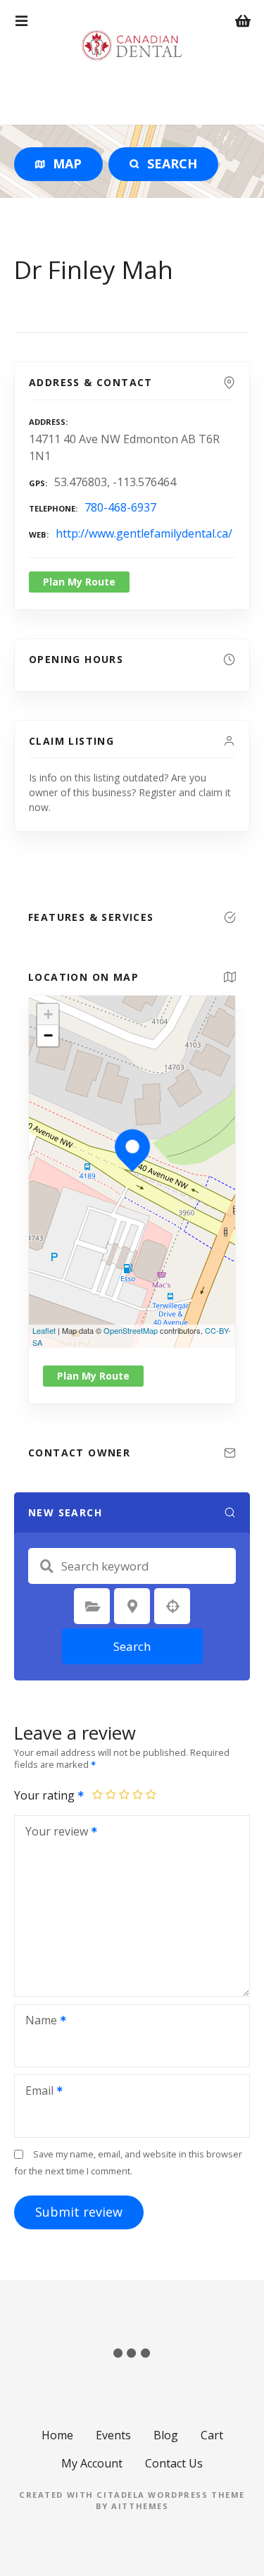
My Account (92, 2463)
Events (113, 2435)
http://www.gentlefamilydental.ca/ (144, 533)
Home (57, 2435)
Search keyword (46, 1566)
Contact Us (174, 2463)
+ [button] (48, 1014)
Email (36, 2092)
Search (132, 1646)
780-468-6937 (120, 507)
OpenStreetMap (131, 1330)
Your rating (46, 1795)
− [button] (48, 1035)
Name (37, 2021)
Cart (212, 2435)
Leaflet (44, 1330)
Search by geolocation (172, 1606)
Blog (166, 2435)
